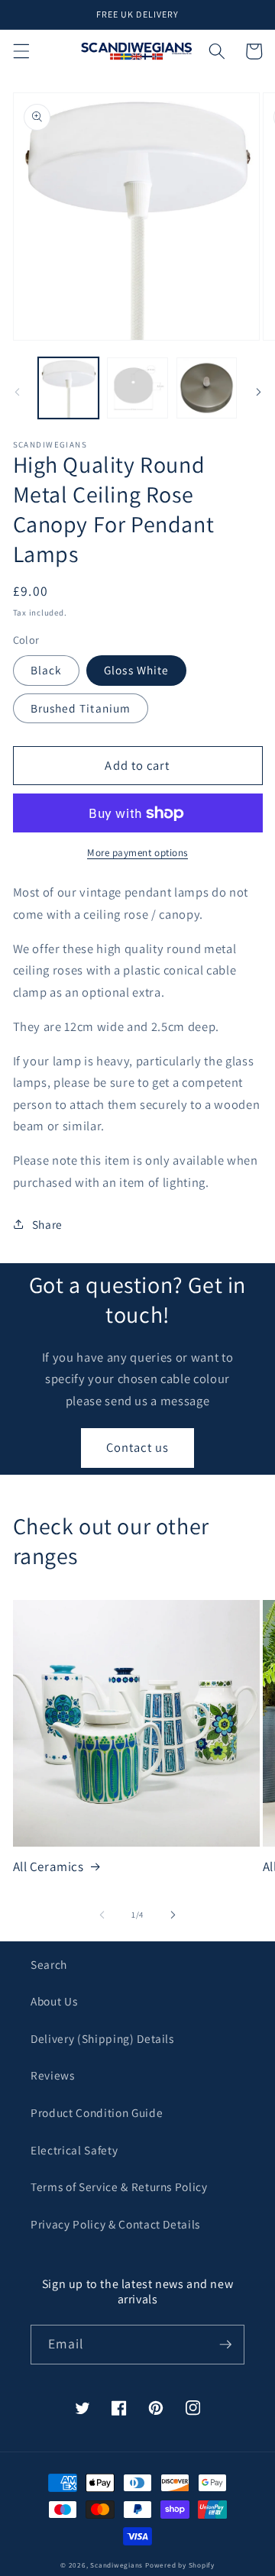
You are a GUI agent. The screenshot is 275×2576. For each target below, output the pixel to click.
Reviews (53, 2075)
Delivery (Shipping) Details (102, 2038)
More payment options (137, 853)
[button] (21, 51)
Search (49, 1964)
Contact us (137, 1447)
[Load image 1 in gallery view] (69, 388)
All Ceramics (49, 1867)
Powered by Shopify (180, 2565)
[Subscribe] (225, 2345)
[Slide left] (17, 393)
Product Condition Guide (97, 2112)
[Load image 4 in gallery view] (137, 388)
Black (47, 670)
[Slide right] (258, 393)
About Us (54, 2001)
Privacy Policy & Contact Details (115, 2224)
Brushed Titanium (81, 708)
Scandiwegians (116, 2565)
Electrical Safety (74, 2150)
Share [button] (47, 1224)
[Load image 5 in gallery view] (207, 388)
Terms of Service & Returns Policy (119, 2187)
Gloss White (136, 670)
